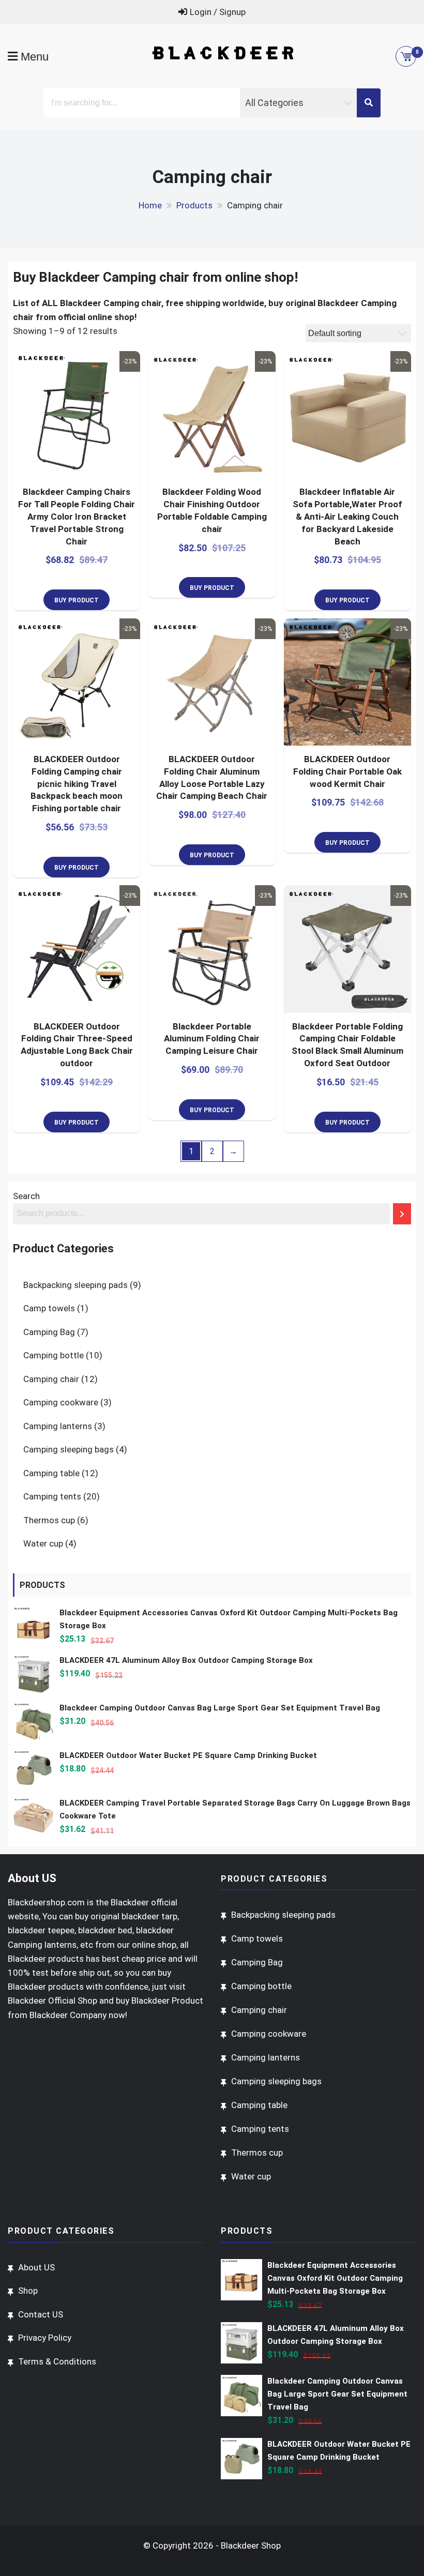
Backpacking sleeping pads (75, 1285)
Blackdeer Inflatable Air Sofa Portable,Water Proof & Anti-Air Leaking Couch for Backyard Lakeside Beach (347, 516)
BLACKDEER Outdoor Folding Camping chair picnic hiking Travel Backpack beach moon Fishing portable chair (77, 784)
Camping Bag (49, 1332)
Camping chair (51, 1379)
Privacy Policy (45, 2338)
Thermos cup (49, 1520)
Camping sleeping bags (69, 1449)
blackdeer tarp (149, 1916)
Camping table (51, 1473)
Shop (28, 2291)
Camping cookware (61, 1402)
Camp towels (49, 1308)
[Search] (402, 1214)
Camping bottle (54, 1355)
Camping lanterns (58, 1426)
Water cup (43, 1543)
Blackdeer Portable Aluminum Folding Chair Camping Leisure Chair (212, 1039)
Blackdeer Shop (251, 2545)
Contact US (41, 2314)
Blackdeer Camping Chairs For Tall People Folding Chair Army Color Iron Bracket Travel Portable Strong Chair (77, 516)
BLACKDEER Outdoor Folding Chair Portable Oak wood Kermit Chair (347, 771)
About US (36, 2267)
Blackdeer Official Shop (52, 2001)
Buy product (77, 600)
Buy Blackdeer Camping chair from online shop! (155, 277)
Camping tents (52, 1496)
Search (26, 1196)
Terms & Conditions (57, 2361)
